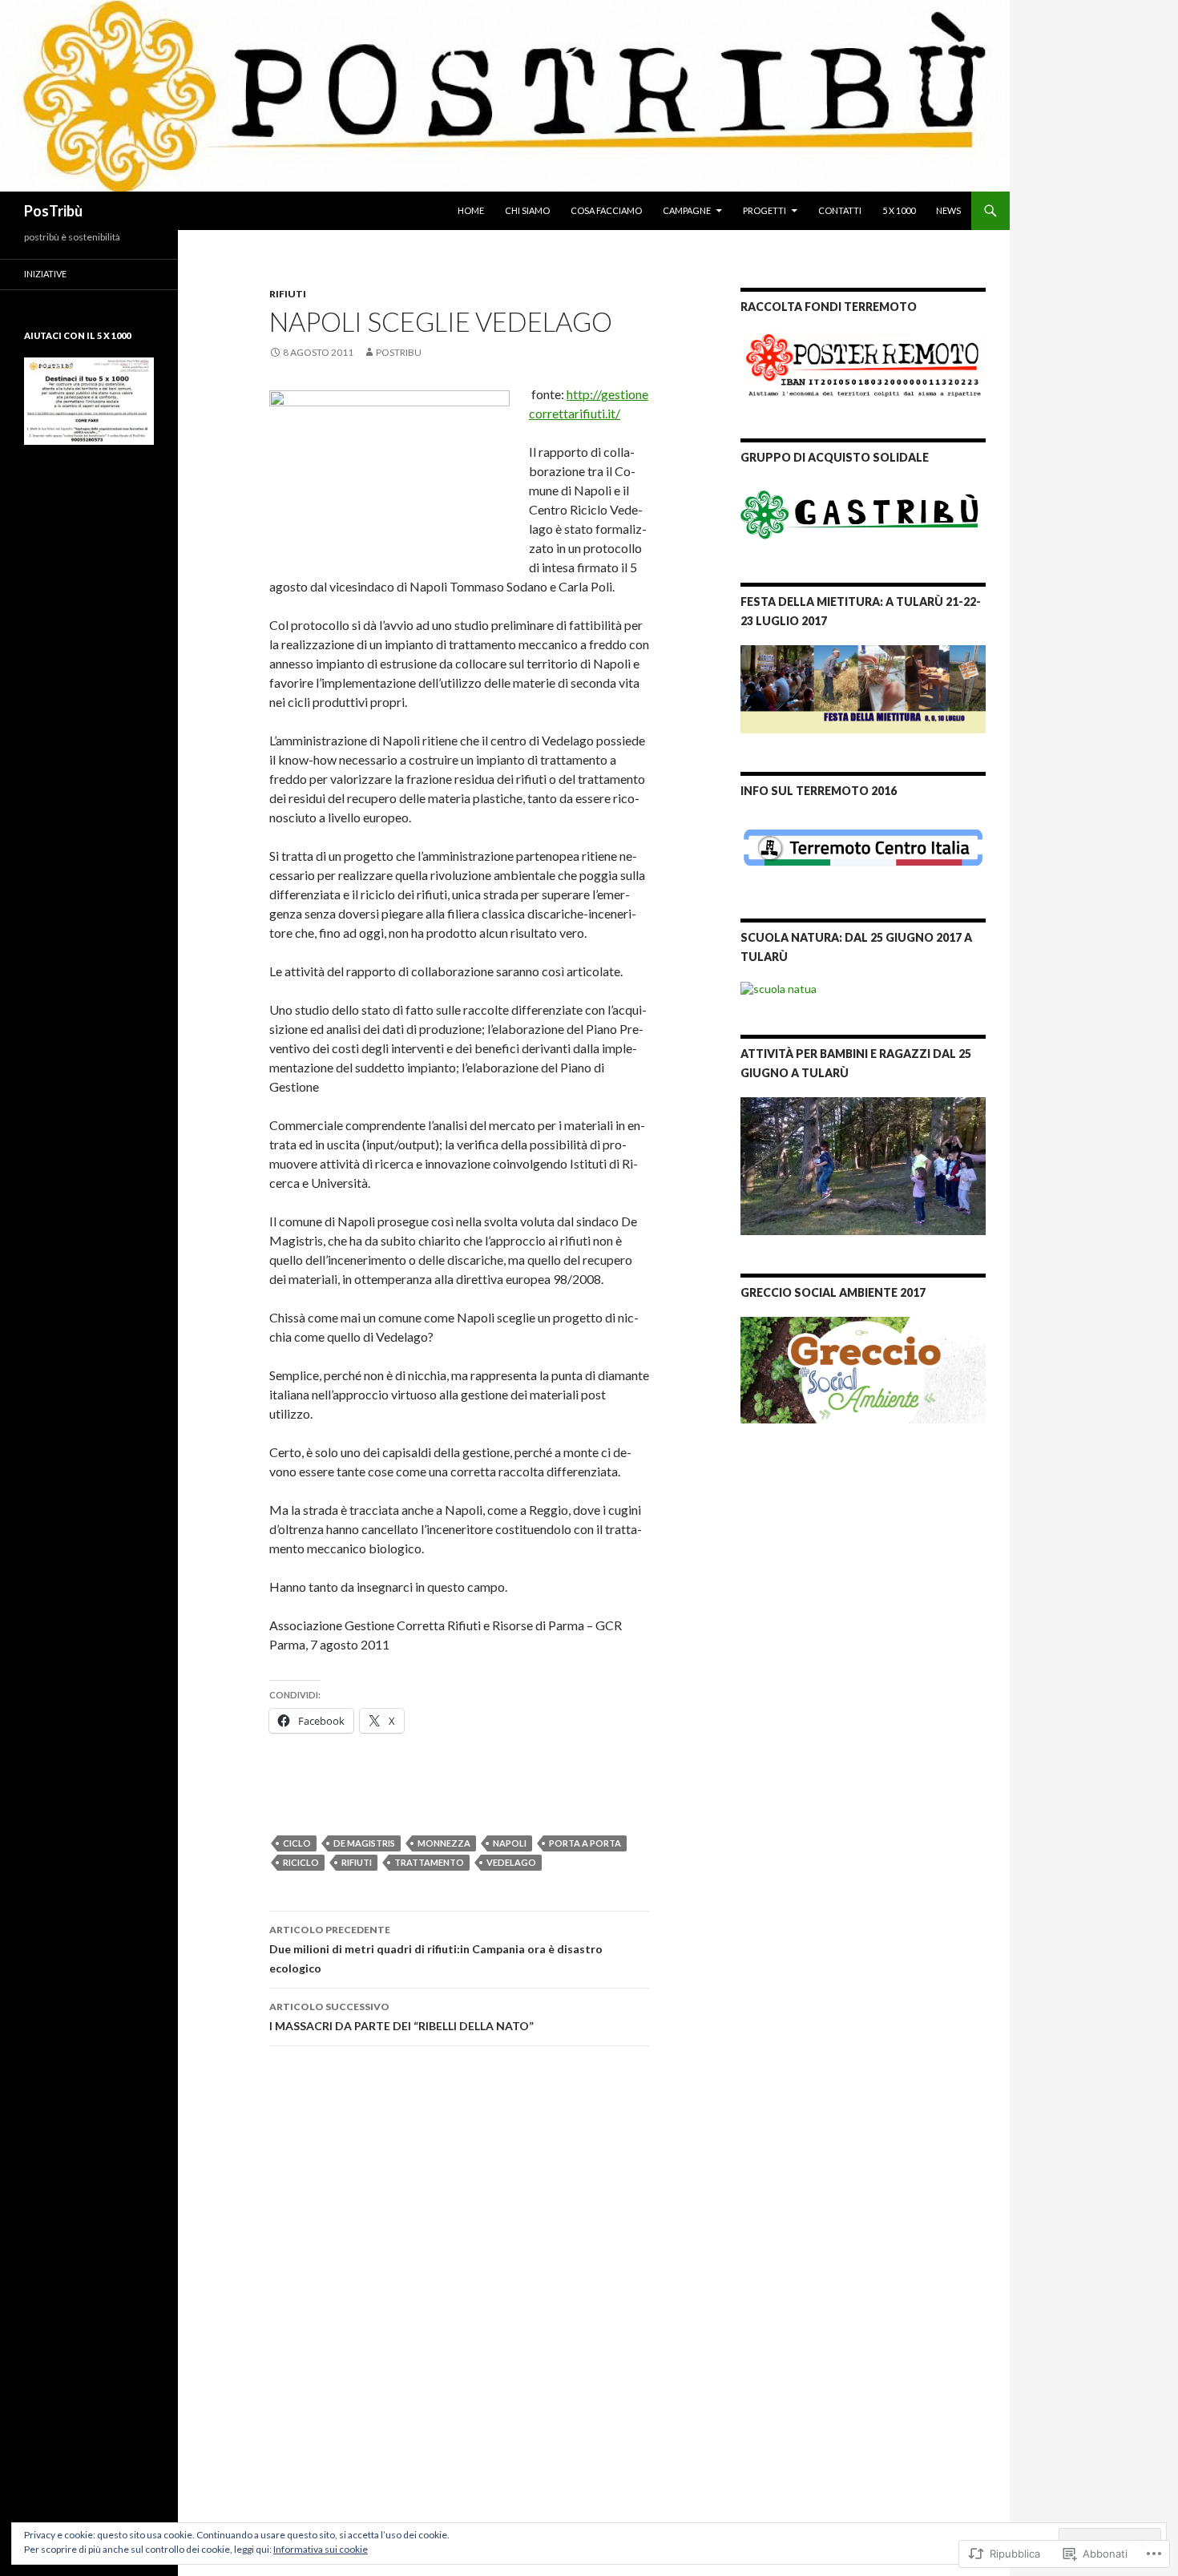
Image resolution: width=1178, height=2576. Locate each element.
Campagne (687, 210)
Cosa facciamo (606, 210)
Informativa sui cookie (321, 2549)
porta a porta (585, 1843)
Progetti (764, 210)
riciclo (301, 1862)
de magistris (364, 1843)
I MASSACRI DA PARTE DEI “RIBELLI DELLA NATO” (401, 2017)
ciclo (297, 1843)
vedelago (511, 1862)
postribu (399, 352)
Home (471, 210)
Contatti (840, 210)
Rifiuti (288, 294)
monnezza (444, 1843)
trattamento (429, 1862)
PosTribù (53, 211)
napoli (510, 1843)
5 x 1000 (899, 210)
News (948, 210)
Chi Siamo (527, 210)
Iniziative (45, 274)
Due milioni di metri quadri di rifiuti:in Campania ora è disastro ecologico (436, 1949)
